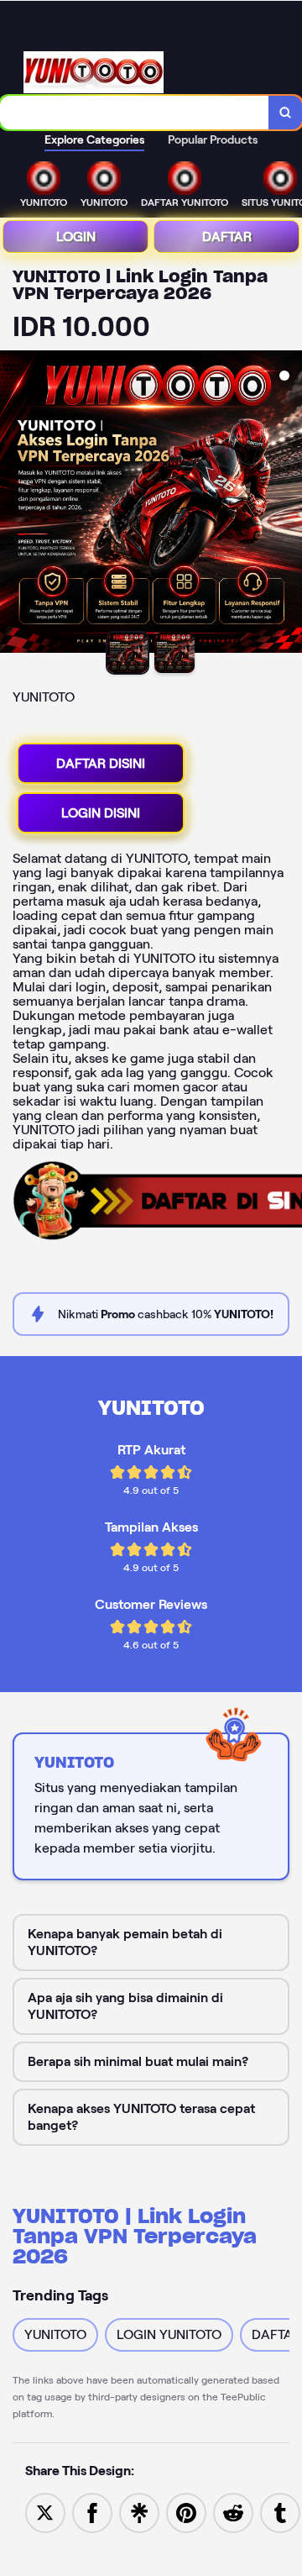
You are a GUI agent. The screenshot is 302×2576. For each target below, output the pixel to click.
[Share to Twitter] (45, 2512)
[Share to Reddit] (233, 2512)
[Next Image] (289, 504)
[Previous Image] (13, 504)
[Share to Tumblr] (280, 2512)
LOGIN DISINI (101, 813)
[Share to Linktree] (139, 2512)
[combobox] (135, 113)
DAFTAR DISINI (101, 763)
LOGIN (76, 237)
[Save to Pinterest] (186, 2512)
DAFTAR (227, 237)
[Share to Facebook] (92, 2512)
